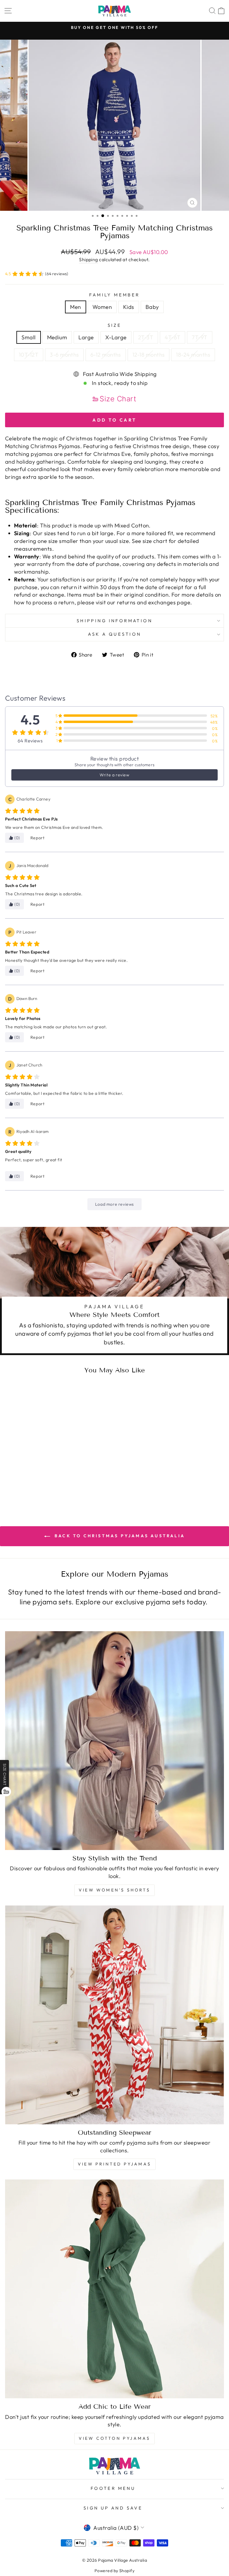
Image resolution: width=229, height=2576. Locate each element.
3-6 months (64, 355)
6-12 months (106, 355)
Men (75, 307)
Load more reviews (114, 1204)
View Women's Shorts (114, 1890)
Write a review (114, 775)
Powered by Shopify (114, 2571)
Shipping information (114, 621)
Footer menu (113, 2488)
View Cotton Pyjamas (115, 2438)
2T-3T (146, 337)
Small (28, 337)
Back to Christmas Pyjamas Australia (119, 1536)
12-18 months (149, 355)
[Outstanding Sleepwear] (114, 2015)
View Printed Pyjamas (114, 2164)
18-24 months (193, 355)
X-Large (116, 337)
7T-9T (199, 337)
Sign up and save (113, 2508)
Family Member (114, 295)
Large (86, 337)
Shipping (89, 259)
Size (115, 325)
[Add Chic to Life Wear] (114, 2289)
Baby (152, 307)
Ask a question (115, 634)
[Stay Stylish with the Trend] (114, 1741)
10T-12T (29, 355)
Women (102, 307)
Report (38, 838)
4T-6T (172, 337)
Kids (129, 307)
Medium (57, 337)
